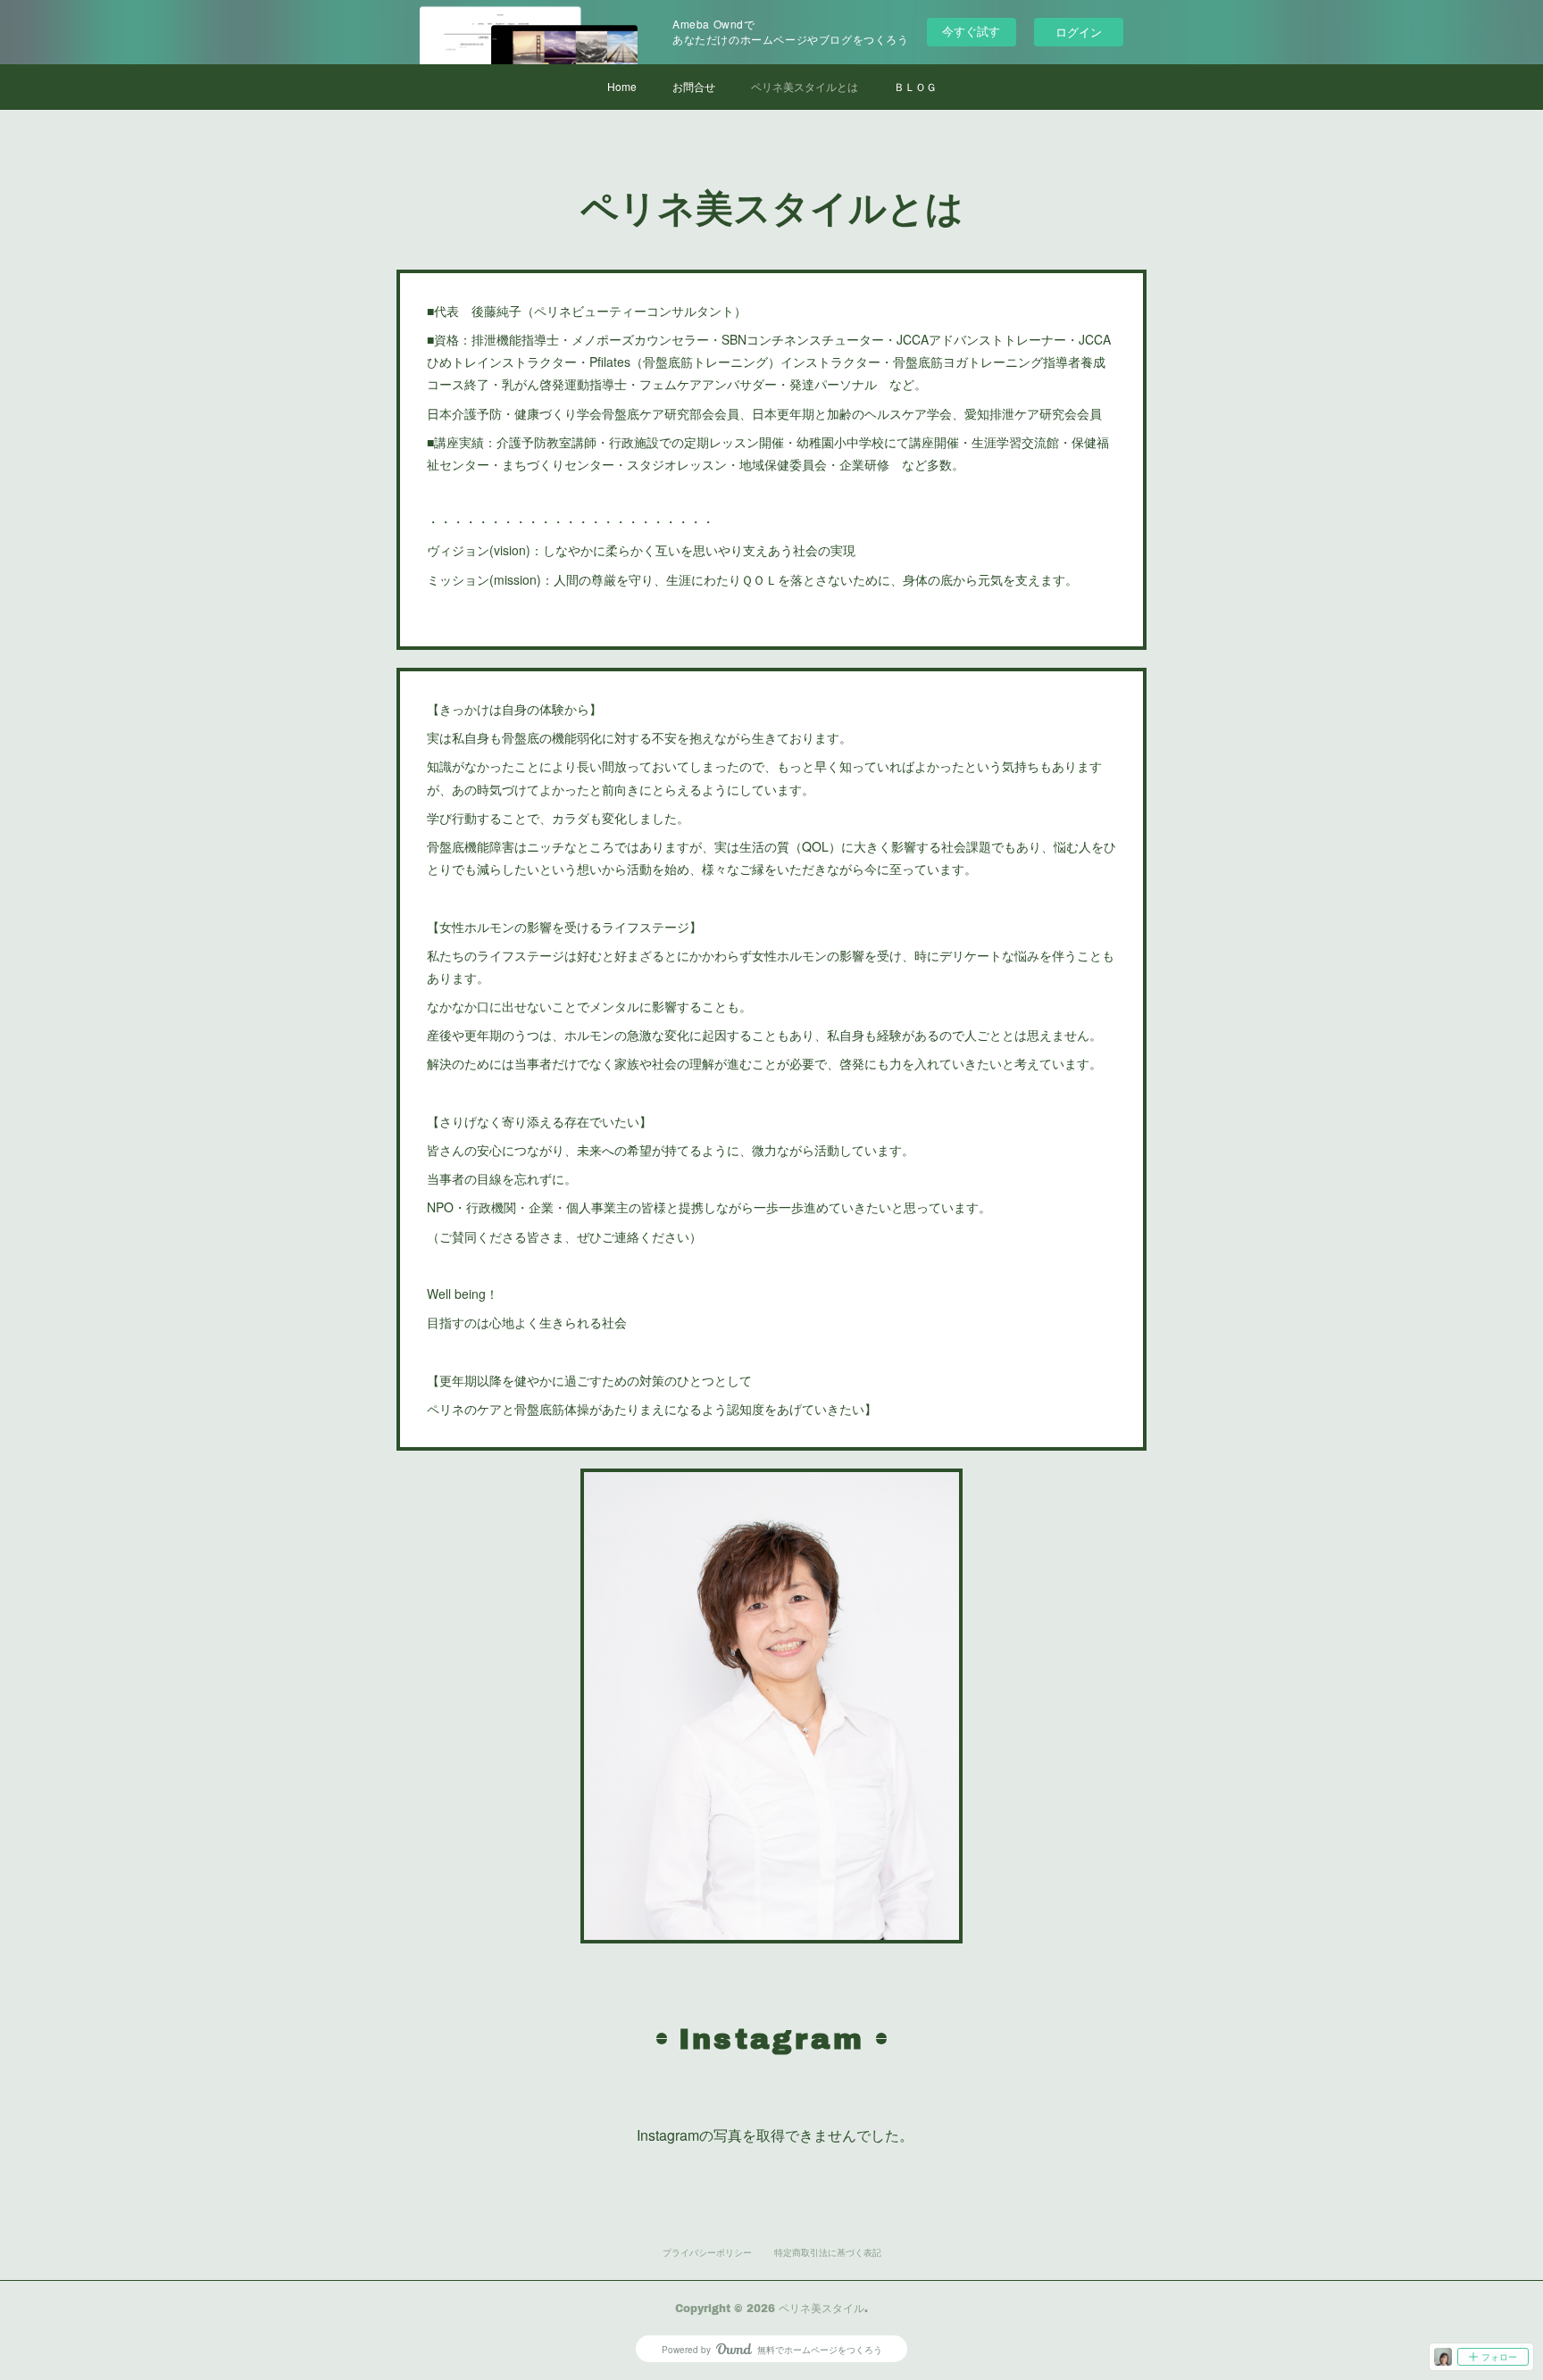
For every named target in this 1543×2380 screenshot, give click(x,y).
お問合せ (694, 86)
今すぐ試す (971, 31)
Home (622, 86)
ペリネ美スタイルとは (805, 86)
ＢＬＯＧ (915, 86)
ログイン (1079, 32)
